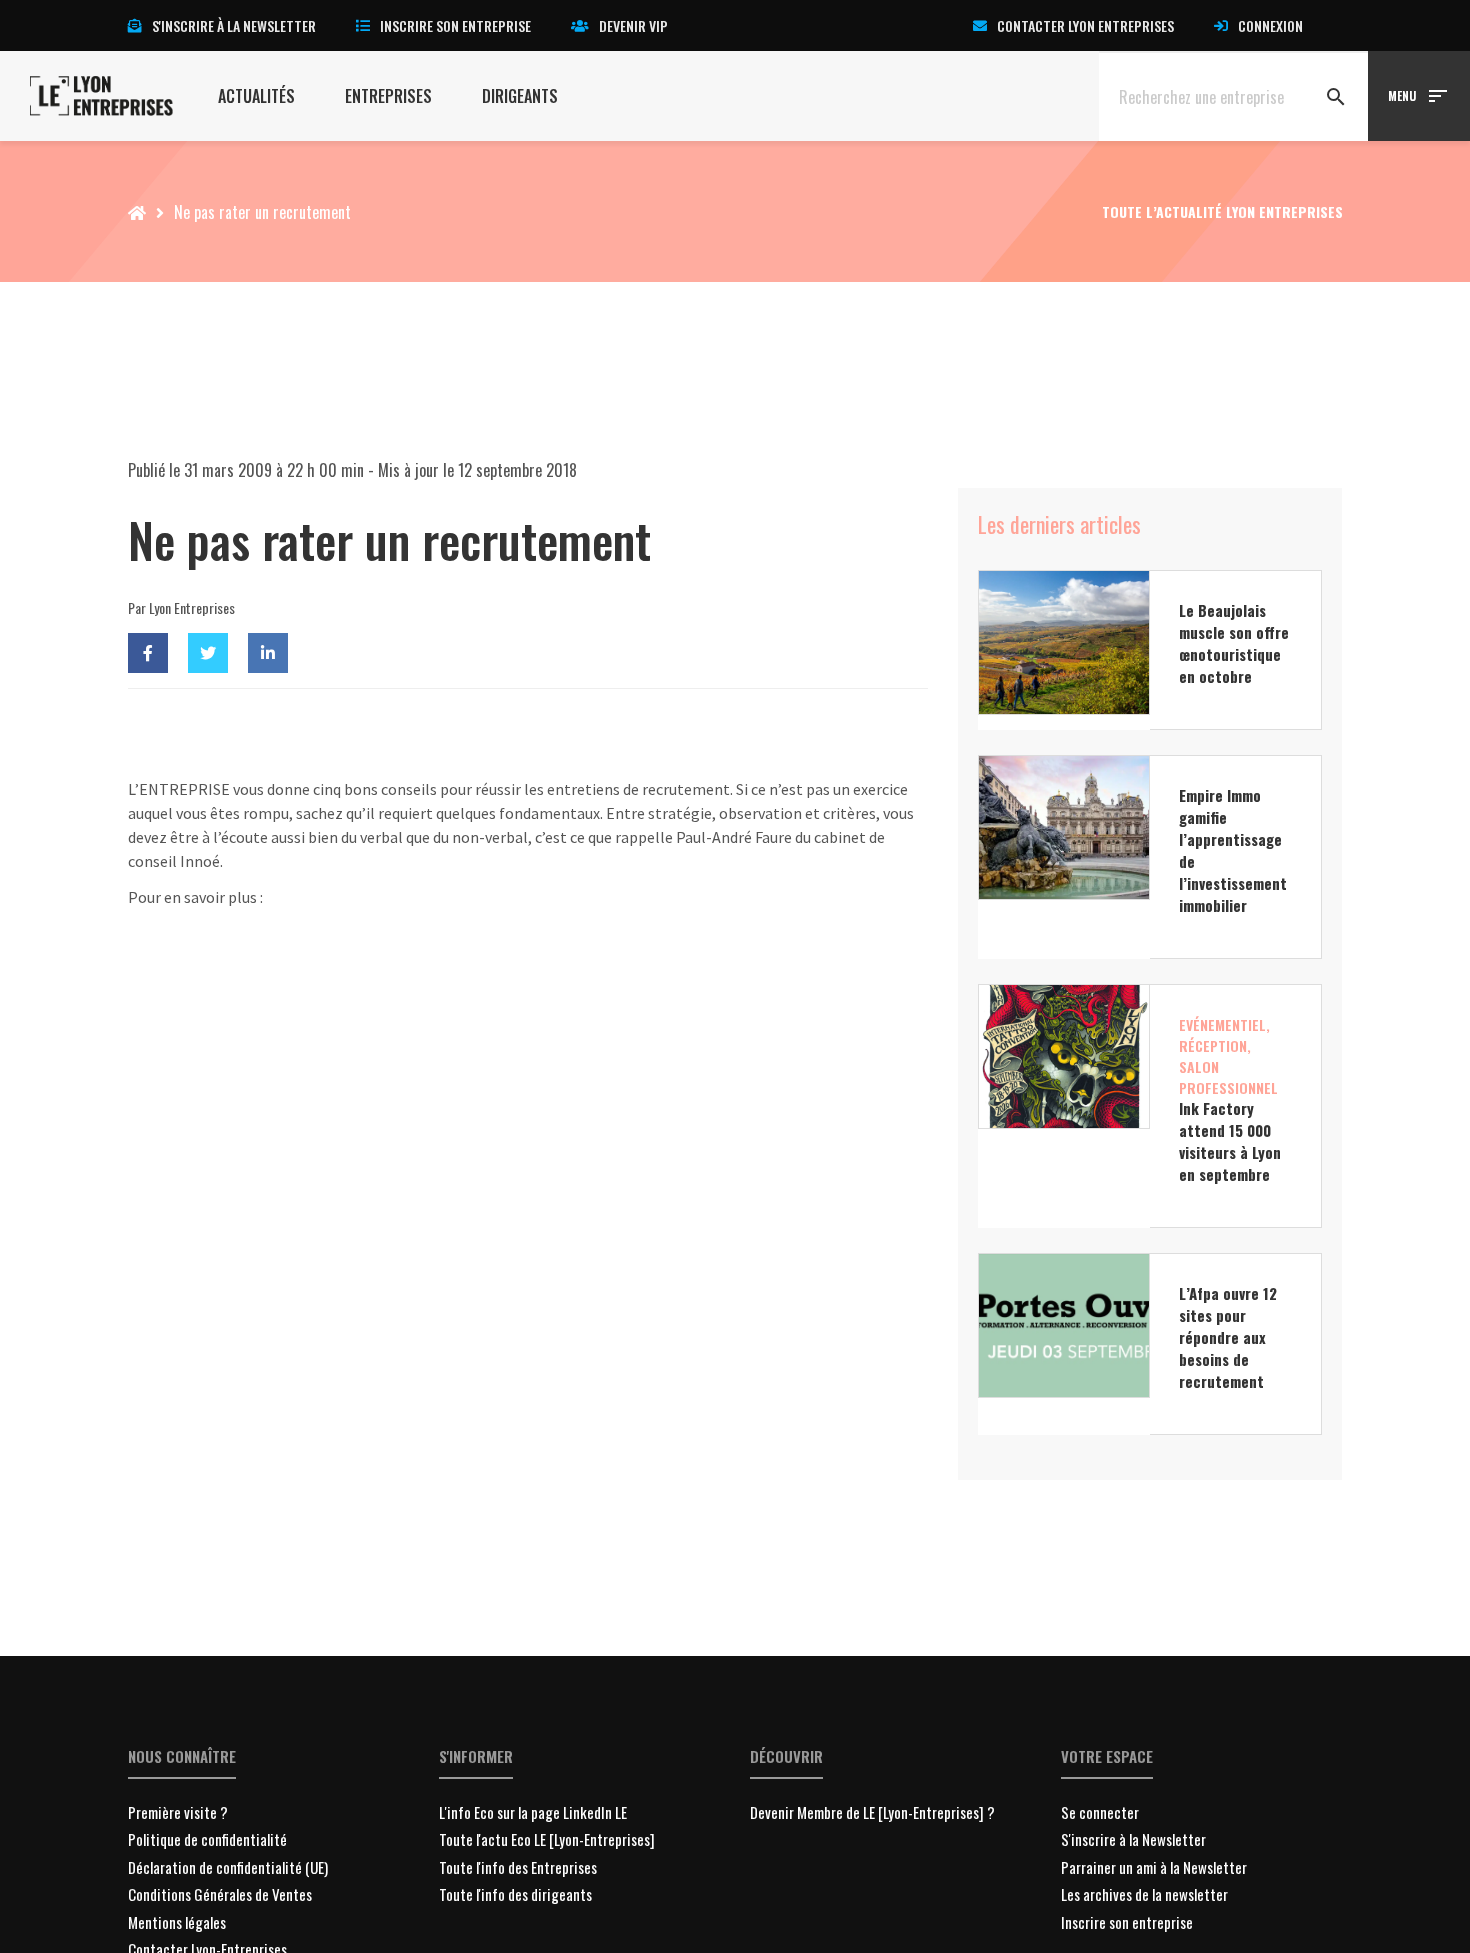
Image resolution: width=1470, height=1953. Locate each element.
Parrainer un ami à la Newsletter (1154, 1867)
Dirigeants (520, 96)
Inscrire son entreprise (455, 25)
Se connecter (1100, 1812)
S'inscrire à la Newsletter (1133, 1839)
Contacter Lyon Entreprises (1085, 25)
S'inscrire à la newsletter (234, 25)
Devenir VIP (633, 25)
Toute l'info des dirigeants (515, 1894)
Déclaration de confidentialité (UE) (228, 1867)
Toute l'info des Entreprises (518, 1867)
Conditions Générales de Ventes (220, 1894)
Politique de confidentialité (207, 1839)
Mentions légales (177, 1922)
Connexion (1270, 25)
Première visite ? (178, 1812)
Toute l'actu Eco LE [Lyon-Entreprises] (547, 1839)
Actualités (256, 96)
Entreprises (388, 96)
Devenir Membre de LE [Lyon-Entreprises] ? (872, 1812)
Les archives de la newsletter (1144, 1894)
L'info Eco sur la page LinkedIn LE (533, 1812)
